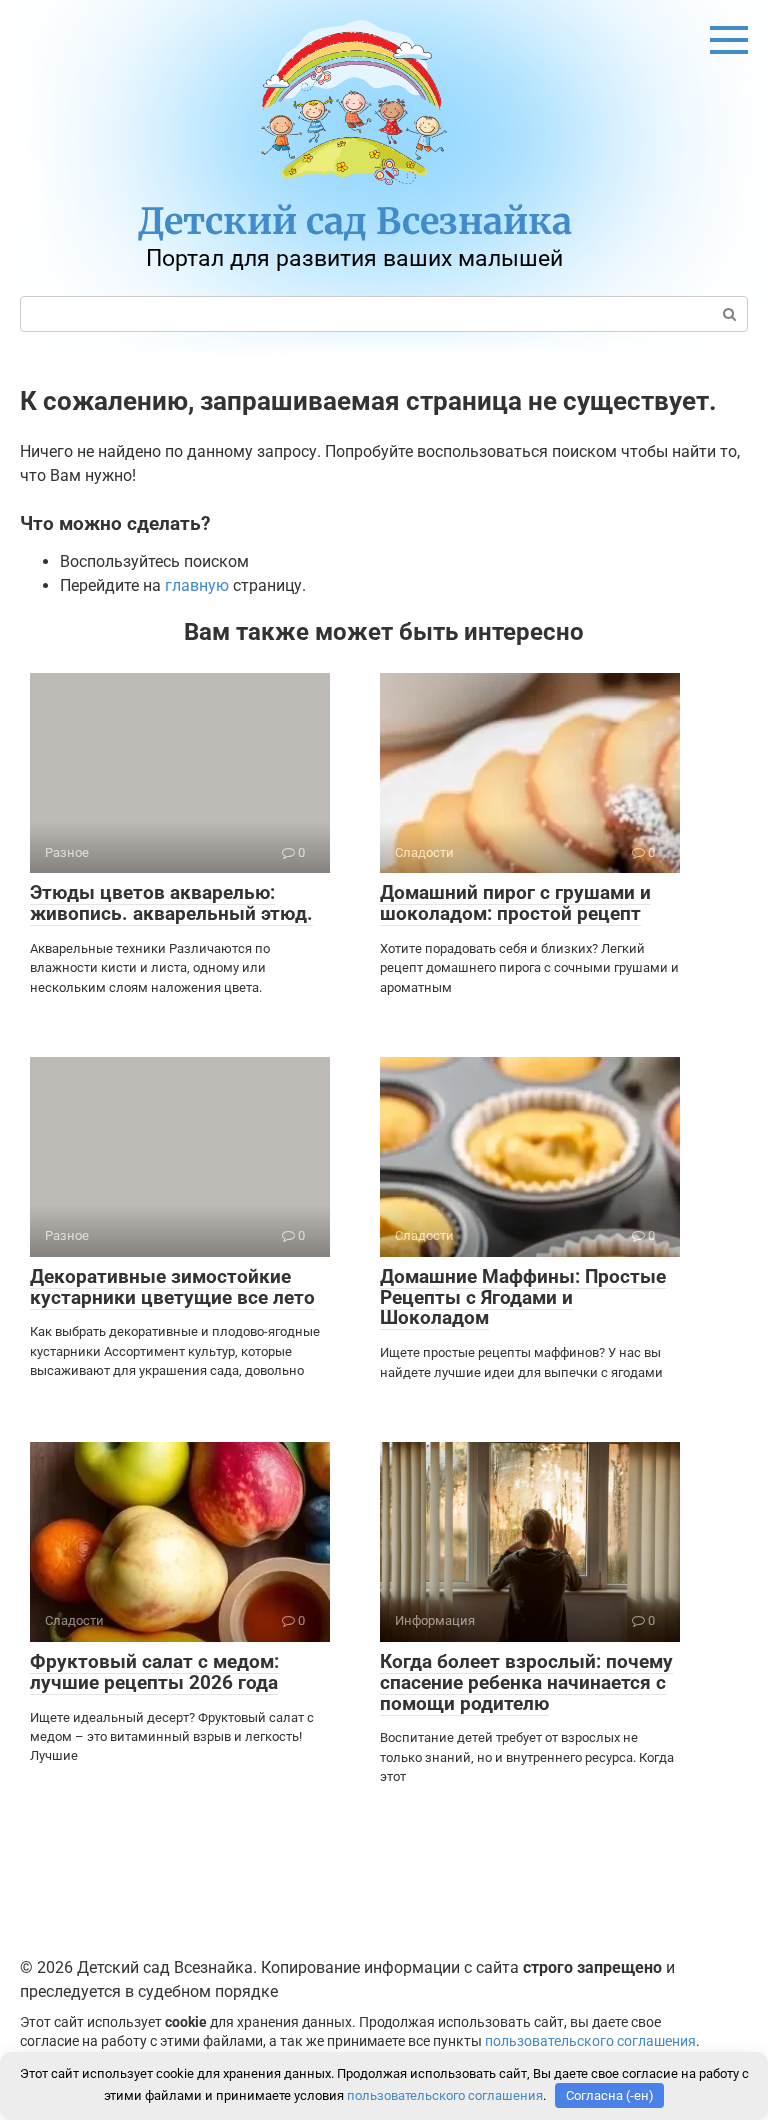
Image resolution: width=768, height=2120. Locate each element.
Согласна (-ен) (610, 2095)
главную (197, 585)
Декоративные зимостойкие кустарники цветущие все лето (172, 1287)
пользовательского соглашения (590, 2041)
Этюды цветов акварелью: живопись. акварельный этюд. (171, 903)
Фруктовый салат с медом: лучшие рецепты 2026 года (154, 1672)
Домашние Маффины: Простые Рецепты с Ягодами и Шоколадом (523, 1297)
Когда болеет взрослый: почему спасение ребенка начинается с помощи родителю (526, 1682)
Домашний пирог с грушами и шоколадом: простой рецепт (515, 903)
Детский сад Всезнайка (355, 221)
